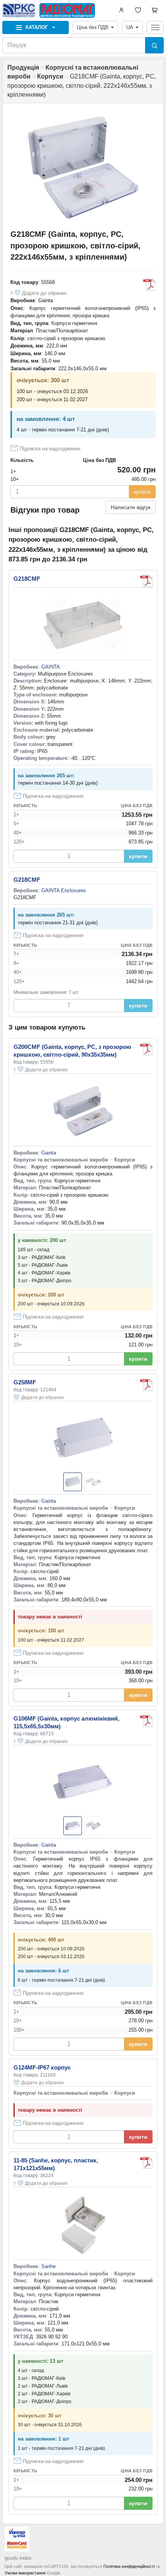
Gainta (46, 300)
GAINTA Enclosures (64, 890)
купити (142, 492)
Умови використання (25, 2573)
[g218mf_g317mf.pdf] (149, 285)
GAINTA (51, 667)
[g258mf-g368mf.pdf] (146, 1385)
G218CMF (27, 579)
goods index (18, 2558)
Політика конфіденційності (129, 2566)
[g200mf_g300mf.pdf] (146, 1049)
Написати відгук (131, 507)
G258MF (25, 1382)
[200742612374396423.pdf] (146, 2163)
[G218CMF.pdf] (146, 581)
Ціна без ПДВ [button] (93, 27)
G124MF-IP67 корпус (42, 2067)
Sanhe (48, 2266)
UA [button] (130, 27)
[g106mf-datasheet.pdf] (146, 1721)
